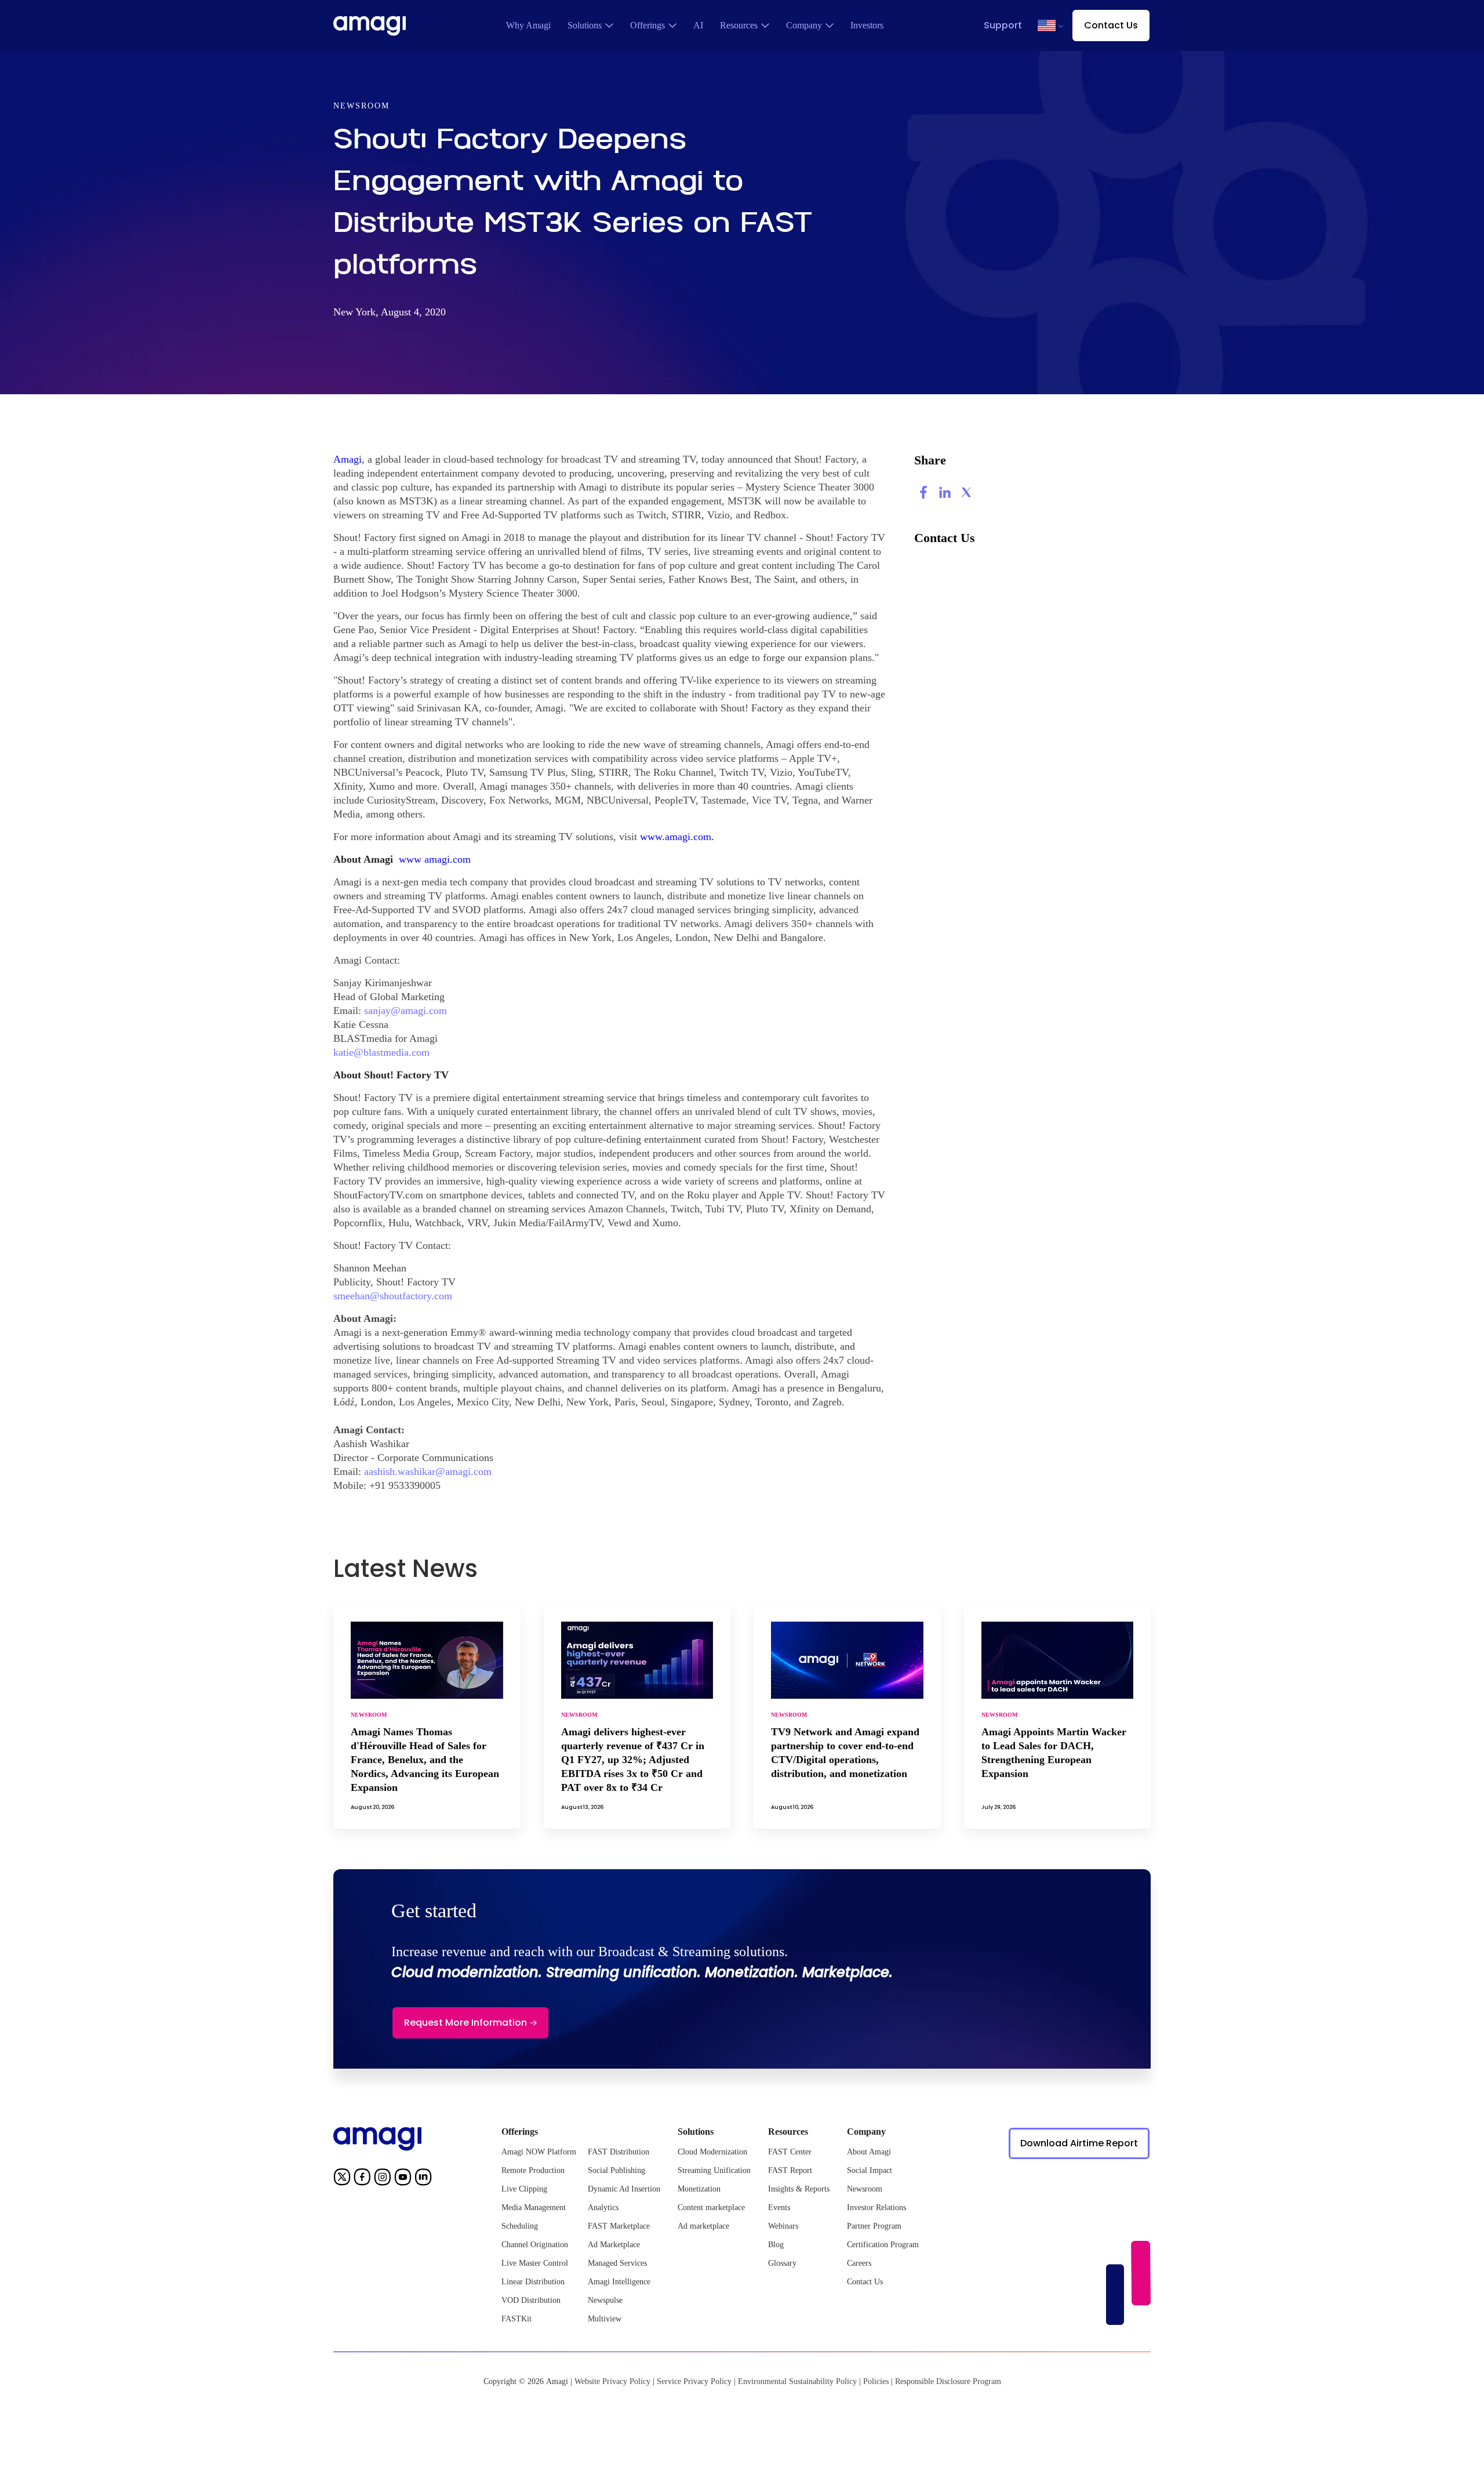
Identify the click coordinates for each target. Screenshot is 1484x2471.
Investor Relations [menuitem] (876, 2207)
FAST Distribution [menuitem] (619, 2152)
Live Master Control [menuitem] (535, 2263)
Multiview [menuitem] (605, 2319)
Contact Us (1111, 25)
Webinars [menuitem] (783, 2226)
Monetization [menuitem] (699, 2189)
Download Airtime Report (1079, 2143)
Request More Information (465, 2023)
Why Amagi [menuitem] (528, 25)
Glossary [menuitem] (782, 2263)
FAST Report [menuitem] (790, 2170)
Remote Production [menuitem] (533, 2170)
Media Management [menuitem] (534, 2207)
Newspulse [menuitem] (605, 2300)
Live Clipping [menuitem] (524, 2189)
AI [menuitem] (698, 25)
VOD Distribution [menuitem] (531, 2300)
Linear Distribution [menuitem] (533, 2282)
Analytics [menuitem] (603, 2207)
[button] (1047, 26)
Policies (876, 2381)
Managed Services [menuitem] (617, 2263)
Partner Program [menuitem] (874, 2226)
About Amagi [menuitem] (869, 2152)
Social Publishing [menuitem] (616, 2170)
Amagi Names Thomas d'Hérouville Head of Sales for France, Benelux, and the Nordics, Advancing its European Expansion (425, 1760)
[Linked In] (423, 2179)
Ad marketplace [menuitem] (703, 2226)
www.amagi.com (676, 837)
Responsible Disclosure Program (948, 2381)
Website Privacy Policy (612, 2381)
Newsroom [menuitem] (865, 2189)
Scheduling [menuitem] (520, 2226)
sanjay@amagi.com (405, 1011)
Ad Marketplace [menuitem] (614, 2245)
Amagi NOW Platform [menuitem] (539, 2152)
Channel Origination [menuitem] (535, 2245)
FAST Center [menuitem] (790, 2152)
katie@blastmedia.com (381, 1052)
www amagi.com (435, 859)
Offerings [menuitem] (648, 25)
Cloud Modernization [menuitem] (712, 2152)
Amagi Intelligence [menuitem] (619, 2282)
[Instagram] (383, 2179)
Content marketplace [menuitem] (711, 2207)
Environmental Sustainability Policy (797, 2381)
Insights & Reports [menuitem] (799, 2189)
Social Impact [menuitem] (870, 2170)
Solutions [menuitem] (585, 25)
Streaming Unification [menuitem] (714, 2170)
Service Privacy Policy (694, 2381)
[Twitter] (342, 2179)
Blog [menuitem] (776, 2245)
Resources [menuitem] (739, 25)
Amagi (348, 459)
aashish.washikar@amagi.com (428, 1471)
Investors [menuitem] (867, 25)
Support (1003, 25)
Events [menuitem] (779, 2207)
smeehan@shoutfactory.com (393, 1296)
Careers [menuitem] (859, 2263)
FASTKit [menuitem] (517, 2319)
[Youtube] (403, 2179)
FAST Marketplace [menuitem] (619, 2226)
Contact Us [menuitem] (865, 2282)
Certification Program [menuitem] (883, 2245)
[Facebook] (362, 2179)
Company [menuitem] (804, 25)
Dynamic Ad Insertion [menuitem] (624, 2189)
